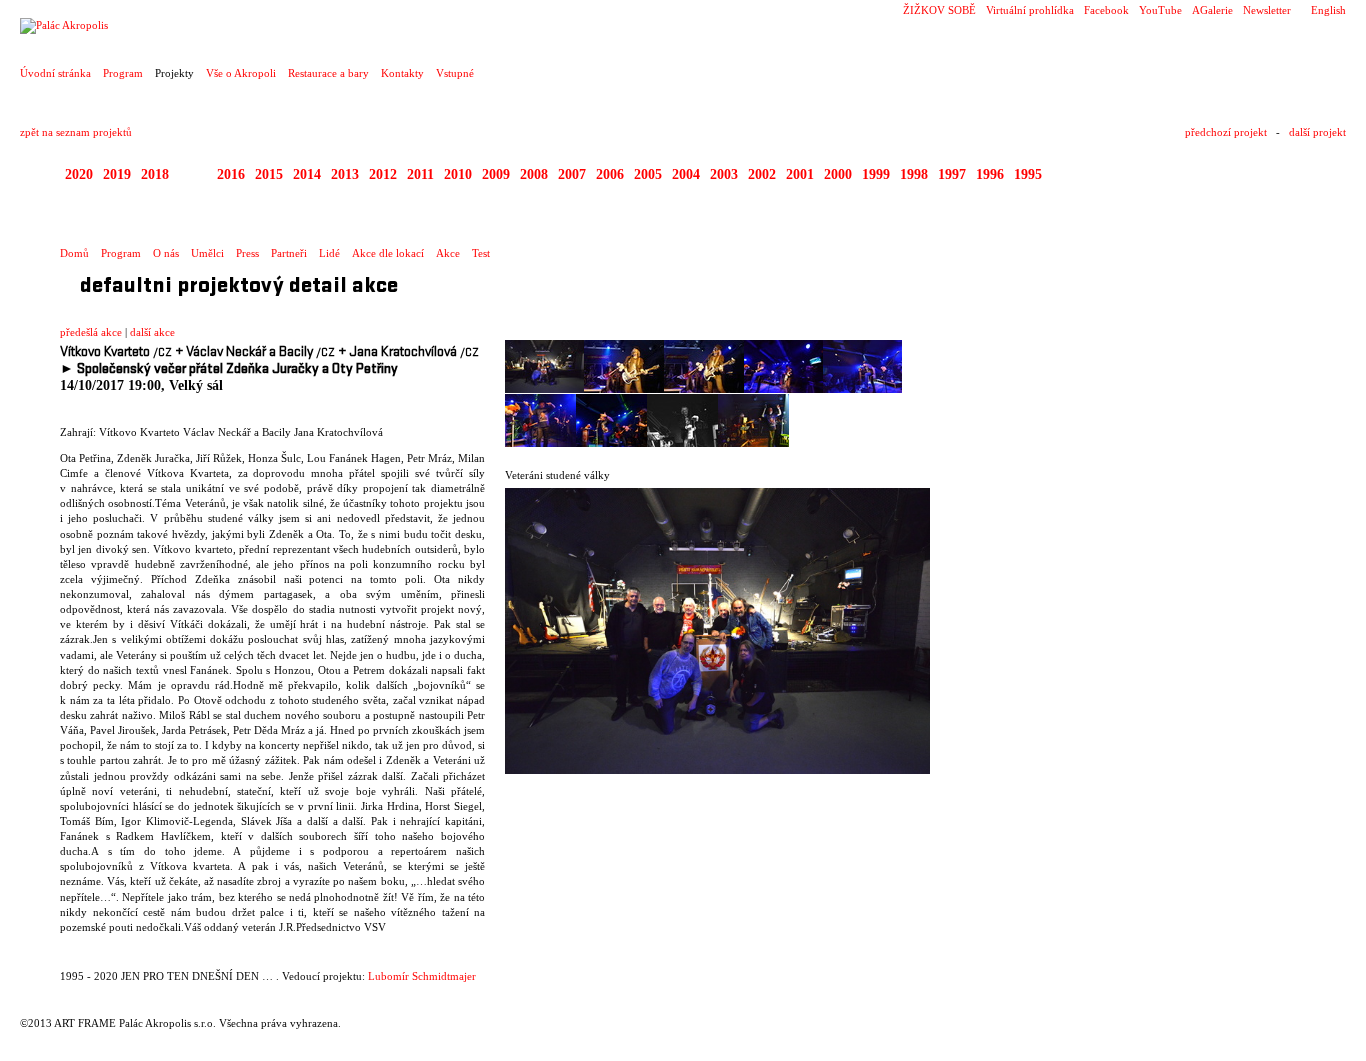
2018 (155, 174)
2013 (345, 174)
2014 (307, 174)
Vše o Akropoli (241, 73)
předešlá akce (91, 332)
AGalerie (1212, 10)
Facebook (1106, 10)
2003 (724, 174)
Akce (448, 253)
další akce (152, 332)
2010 (458, 174)
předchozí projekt (1226, 132)
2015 (269, 174)
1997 (952, 174)
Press (247, 253)
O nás (166, 253)
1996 (990, 174)
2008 (534, 174)
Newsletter (1267, 10)
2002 (762, 174)
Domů (74, 253)
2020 (79, 174)
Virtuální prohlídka (1030, 10)
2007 (572, 174)
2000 (838, 174)
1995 (1028, 174)
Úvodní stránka (55, 73)
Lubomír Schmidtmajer (422, 976)
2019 (117, 174)
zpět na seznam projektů (76, 132)
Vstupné (455, 73)
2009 (496, 174)
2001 (800, 174)
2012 (383, 174)
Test (481, 253)
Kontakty (402, 73)
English (1328, 10)
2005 (648, 174)
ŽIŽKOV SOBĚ (939, 10)
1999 (876, 174)
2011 (420, 174)
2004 (686, 174)
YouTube (1160, 10)
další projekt (1317, 132)
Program (123, 73)
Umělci (207, 253)
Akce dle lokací (388, 253)
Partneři (289, 253)
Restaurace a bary (328, 73)
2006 (610, 174)
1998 (914, 174)
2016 (231, 174)
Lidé (329, 253)
